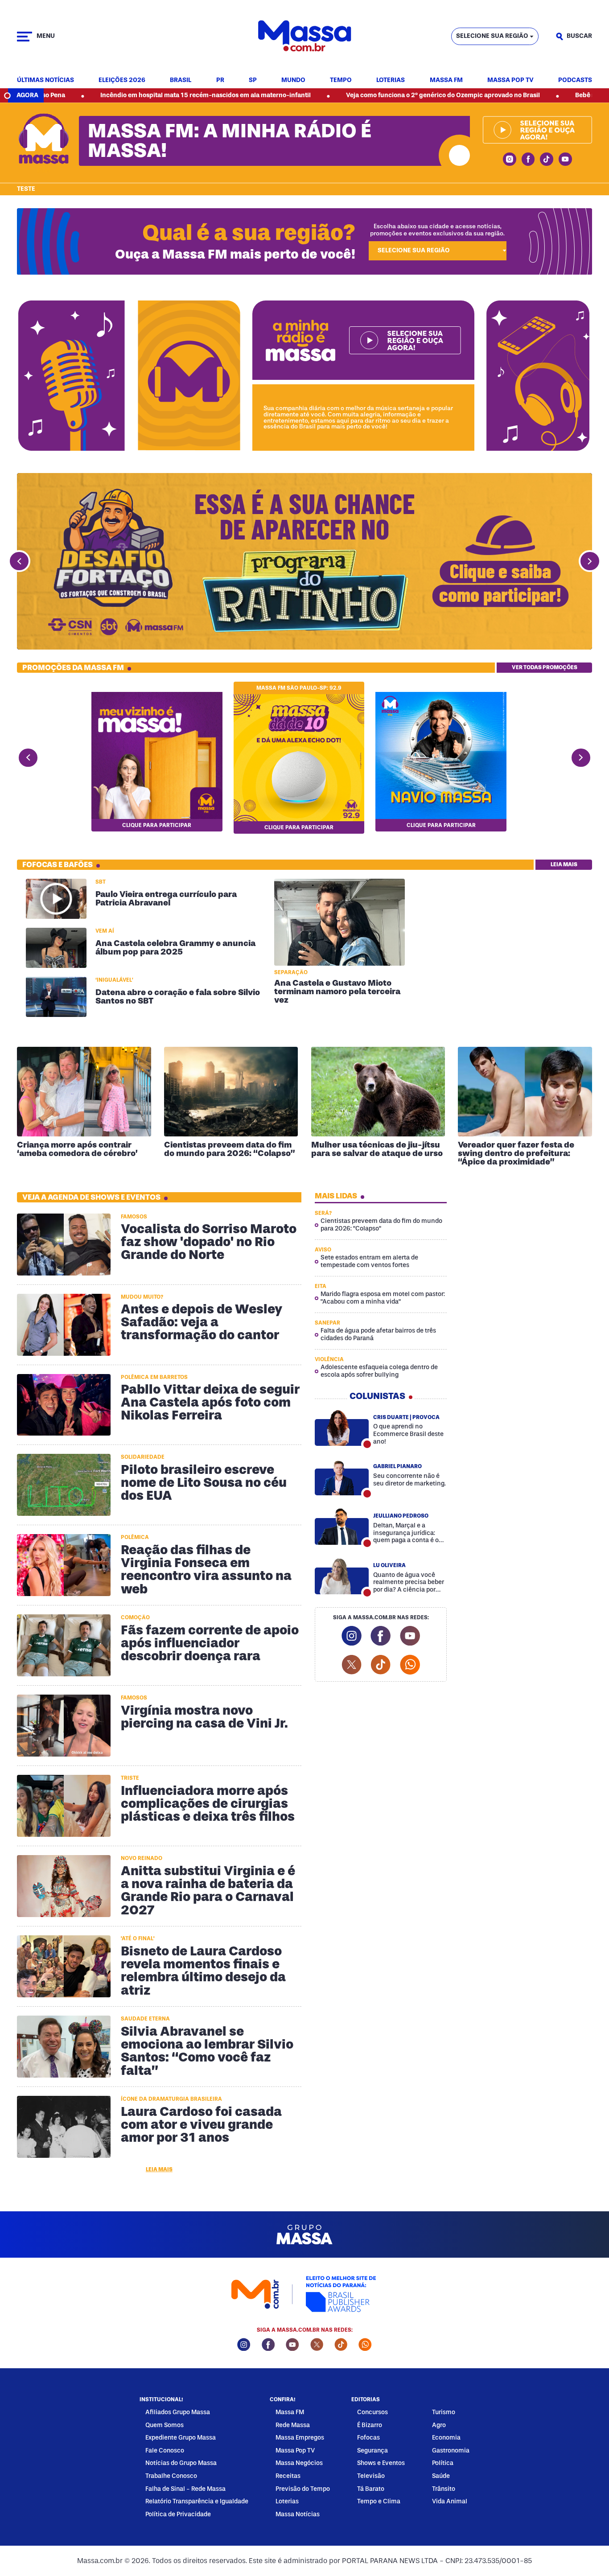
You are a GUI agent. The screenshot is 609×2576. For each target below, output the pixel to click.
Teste (26, 189)
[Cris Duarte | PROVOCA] (342, 1428)
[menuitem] (45, 80)
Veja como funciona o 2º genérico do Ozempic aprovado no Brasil (345, 95)
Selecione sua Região (492, 36)
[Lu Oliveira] (342, 1576)
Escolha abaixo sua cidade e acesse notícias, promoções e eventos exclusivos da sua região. (437, 230)
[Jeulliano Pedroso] (342, 1527)
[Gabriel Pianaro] (342, 1477)
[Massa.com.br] (304, 36)
